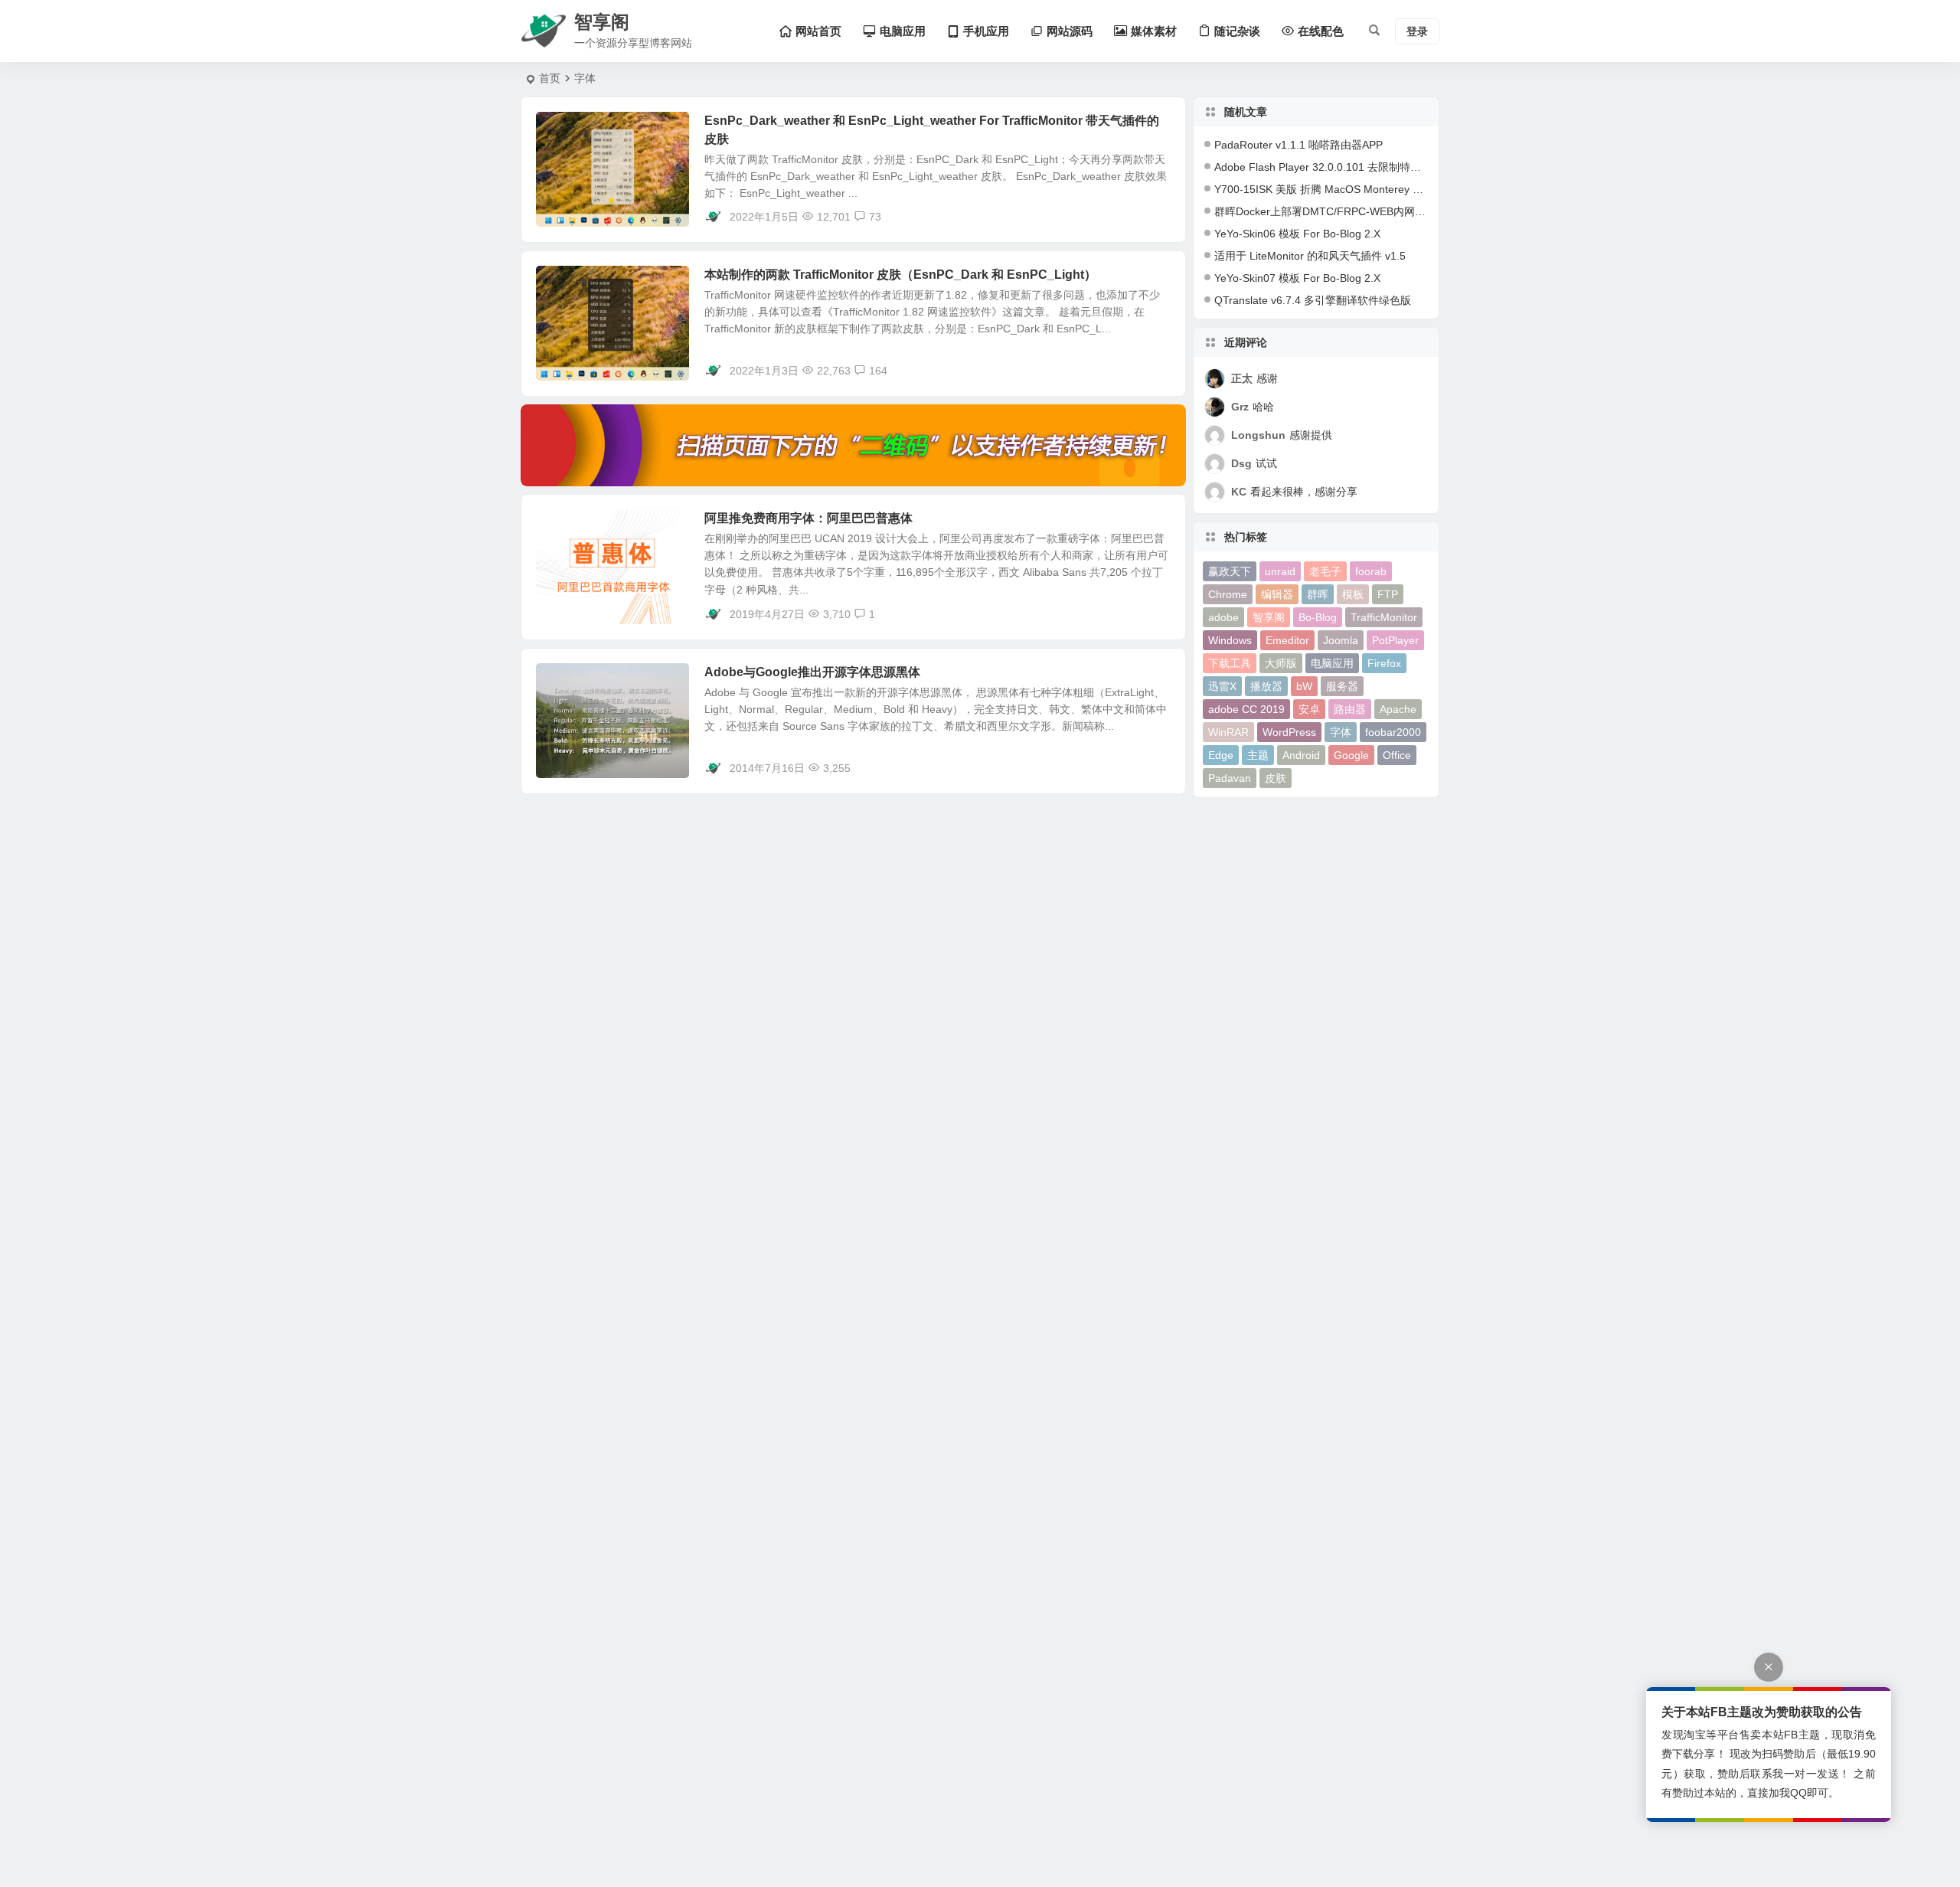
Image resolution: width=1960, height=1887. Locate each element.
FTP (1388, 594)
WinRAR (1228, 732)
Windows (1230, 640)
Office (1397, 755)
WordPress (1289, 732)
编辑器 (1277, 594)
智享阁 (1269, 617)
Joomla (1341, 640)
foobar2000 (1393, 732)
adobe (1223, 617)
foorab (1371, 571)
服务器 (1342, 686)
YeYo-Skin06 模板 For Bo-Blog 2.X (1297, 234)
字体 (1341, 732)
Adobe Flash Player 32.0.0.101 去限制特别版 (1323, 167)
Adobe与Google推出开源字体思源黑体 (812, 672)
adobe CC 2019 (1246, 709)
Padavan (1230, 778)
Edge (1221, 755)
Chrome (1228, 594)
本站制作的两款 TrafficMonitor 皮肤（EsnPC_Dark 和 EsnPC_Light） (900, 275)
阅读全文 (1156, 216)
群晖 (1318, 594)
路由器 (1350, 709)
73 (875, 217)
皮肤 (1276, 778)
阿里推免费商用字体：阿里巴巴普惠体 (808, 518)
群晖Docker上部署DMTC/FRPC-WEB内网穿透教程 (1336, 211)
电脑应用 (568, 129)
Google (1351, 755)
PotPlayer (1395, 640)
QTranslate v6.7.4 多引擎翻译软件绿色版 (1313, 300)
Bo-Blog (1318, 617)
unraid (1280, 571)
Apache (1398, 709)
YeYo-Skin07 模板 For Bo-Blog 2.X (1297, 278)
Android (1301, 755)
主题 (1258, 755)
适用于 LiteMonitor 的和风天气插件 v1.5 (1310, 256)
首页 (550, 78)
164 (878, 371)
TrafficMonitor (1384, 617)
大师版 (1281, 663)
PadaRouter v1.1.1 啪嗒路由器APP (1298, 145)
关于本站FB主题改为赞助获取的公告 (1762, 1712)
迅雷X (1222, 686)
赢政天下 (1230, 571)
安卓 (1309, 709)
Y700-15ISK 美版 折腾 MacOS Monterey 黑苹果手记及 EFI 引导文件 (1379, 189)
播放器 (1266, 686)
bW (1304, 686)
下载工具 (1230, 663)
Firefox (1384, 663)
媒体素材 (568, 527)
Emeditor (1287, 640)
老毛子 (1325, 571)
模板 (1353, 594)
